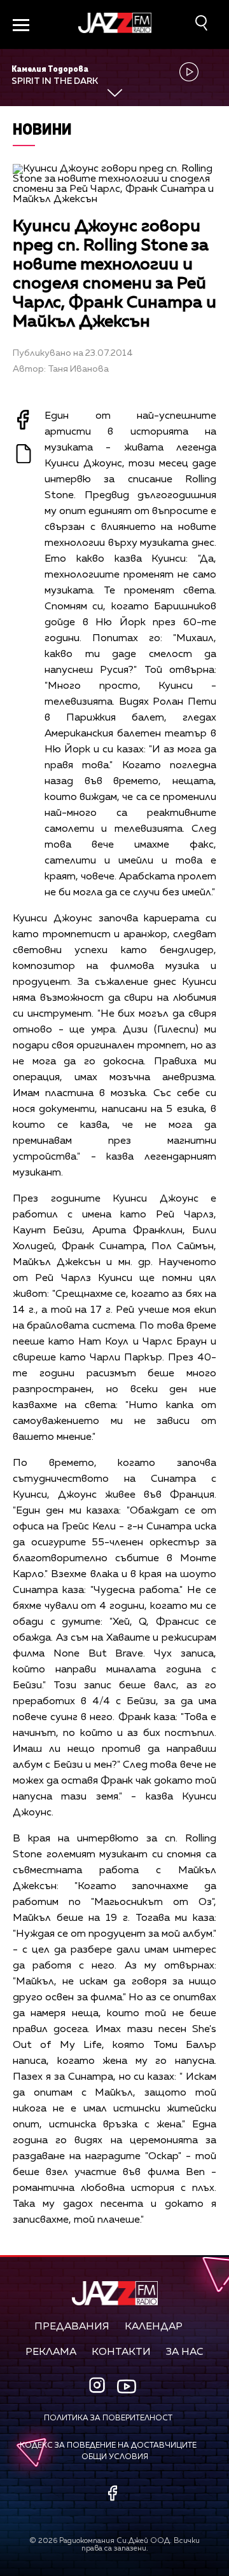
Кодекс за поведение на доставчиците (108, 2446)
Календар (154, 2327)
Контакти (121, 2352)
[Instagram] (99, 2386)
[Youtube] (127, 2387)
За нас (185, 2352)
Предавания (72, 2327)
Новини (42, 129)
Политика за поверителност (108, 2418)
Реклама (51, 2352)
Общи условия (115, 2457)
